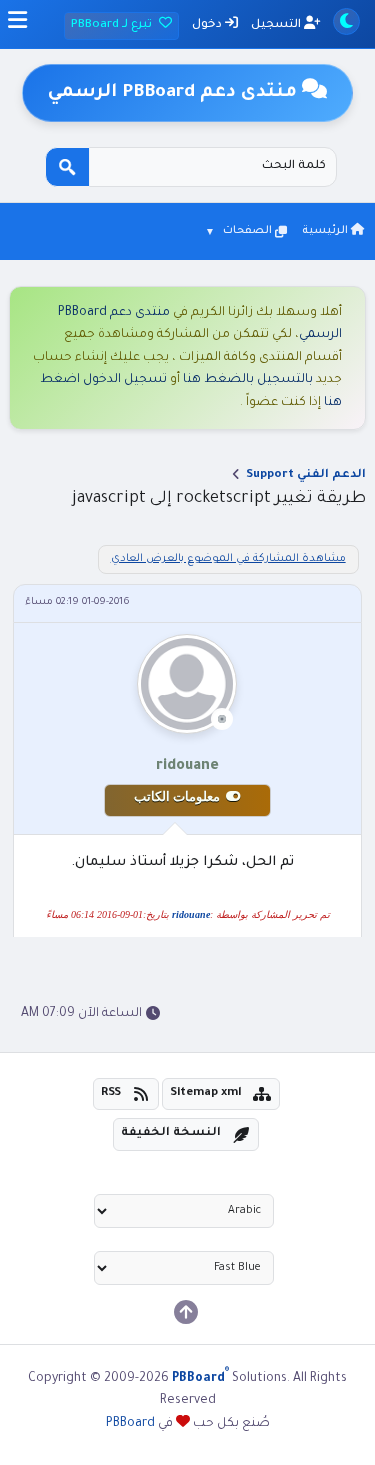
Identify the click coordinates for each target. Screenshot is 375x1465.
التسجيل (277, 25)
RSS (111, 1093)
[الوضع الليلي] (346, 21)
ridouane (191, 914)
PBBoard (130, 1424)
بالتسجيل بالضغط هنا (248, 380)
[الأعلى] (186, 1312)
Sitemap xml (206, 1093)
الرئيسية (326, 231)
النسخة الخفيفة (171, 1133)
